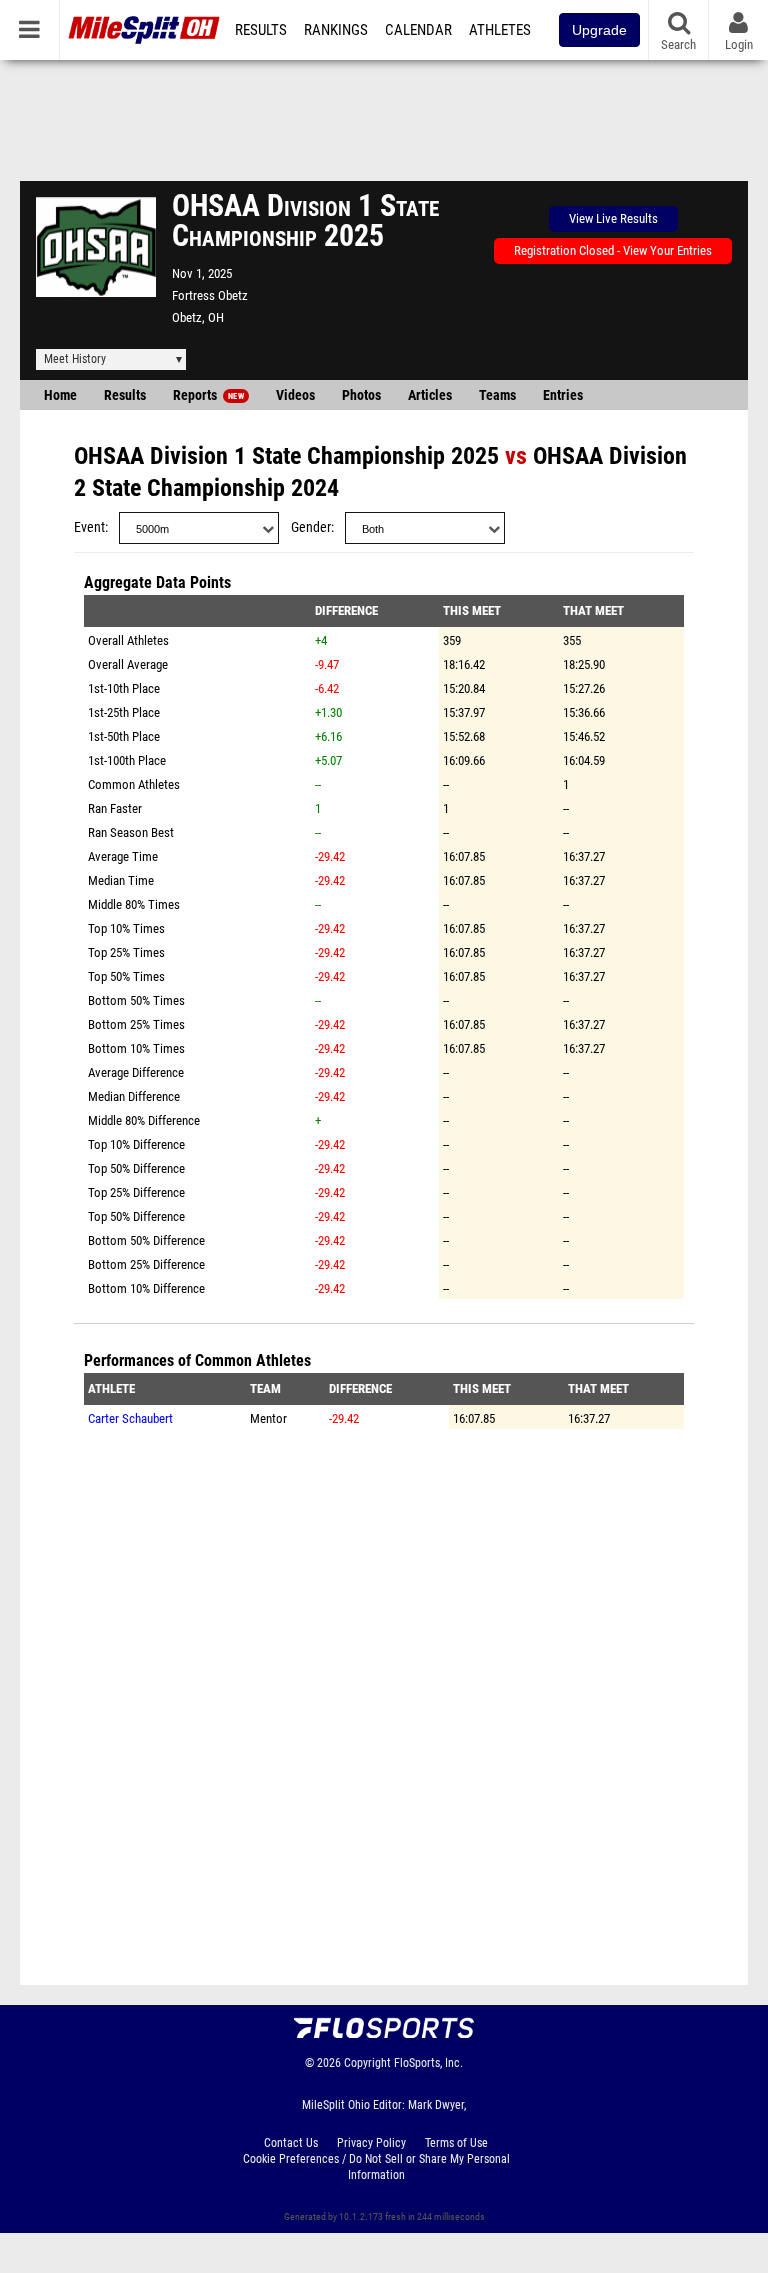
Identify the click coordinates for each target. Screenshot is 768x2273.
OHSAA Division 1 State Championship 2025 (286, 456)
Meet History (75, 359)
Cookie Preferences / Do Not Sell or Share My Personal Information (376, 2167)
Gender (311, 527)
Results (261, 30)
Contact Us (291, 2143)
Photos (361, 395)
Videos (295, 395)
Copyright (367, 2063)
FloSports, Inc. (428, 2063)
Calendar (418, 30)
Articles (430, 395)
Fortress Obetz (210, 295)
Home (60, 395)
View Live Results (613, 218)
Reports (208, 395)
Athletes (500, 30)
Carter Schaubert (130, 1418)
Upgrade (599, 30)
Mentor (268, 1418)
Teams (497, 395)
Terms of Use (456, 2143)
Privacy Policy (371, 2143)
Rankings (336, 30)
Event (89, 527)
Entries (563, 395)
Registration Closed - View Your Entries (613, 250)
